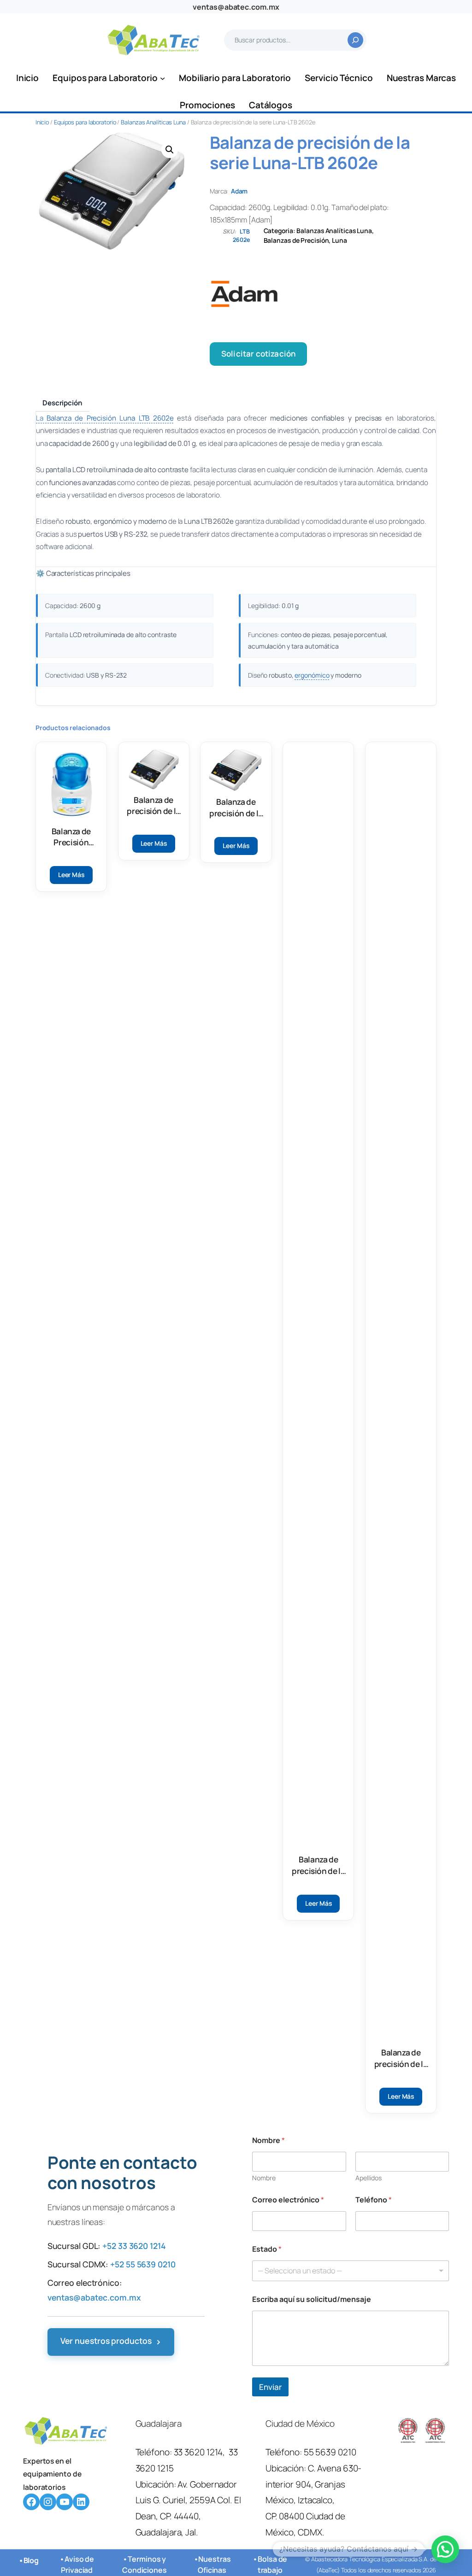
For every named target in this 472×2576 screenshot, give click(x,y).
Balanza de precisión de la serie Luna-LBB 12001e (153, 806)
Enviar (270, 2387)
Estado (267, 2249)
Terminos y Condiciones (145, 2564)
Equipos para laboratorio (85, 122)
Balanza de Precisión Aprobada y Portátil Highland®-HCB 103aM (71, 837)
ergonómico (312, 675)
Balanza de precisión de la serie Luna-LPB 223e (401, 2058)
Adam (239, 191)
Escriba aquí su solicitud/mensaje (312, 2299)
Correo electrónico (288, 2200)
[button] (170, 150)
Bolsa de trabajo (273, 2564)
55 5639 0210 (330, 2452)
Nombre (264, 2178)
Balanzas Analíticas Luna (153, 122)
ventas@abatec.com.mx (236, 7)
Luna (339, 240)
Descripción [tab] (62, 403)
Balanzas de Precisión (296, 240)
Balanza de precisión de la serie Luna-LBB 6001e (236, 808)
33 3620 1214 (198, 2452)
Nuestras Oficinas (214, 2564)
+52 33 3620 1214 (134, 2246)
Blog (31, 2560)
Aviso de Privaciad (77, 2564)
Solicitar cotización (258, 354)
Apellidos (369, 2178)
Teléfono (374, 2200)
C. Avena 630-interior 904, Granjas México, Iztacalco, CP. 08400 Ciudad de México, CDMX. (314, 2500)
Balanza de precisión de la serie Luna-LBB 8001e (319, 1865)
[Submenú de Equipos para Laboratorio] (162, 78)
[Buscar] (355, 40)
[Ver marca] (323, 294)
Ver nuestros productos (111, 2342)
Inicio (42, 122)
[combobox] (351, 2271)
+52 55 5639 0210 (143, 2264)
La (105, 418)
